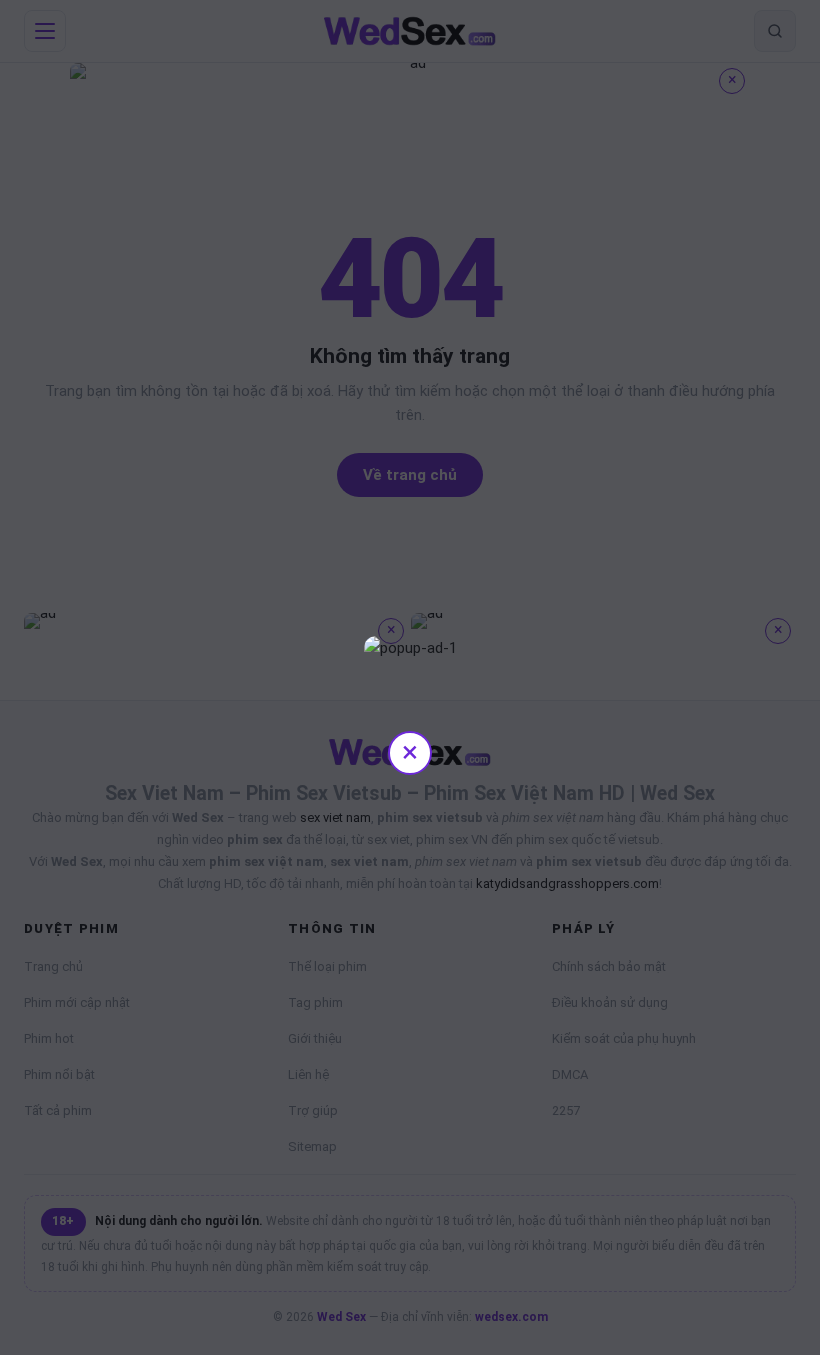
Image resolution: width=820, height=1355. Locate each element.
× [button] (410, 751)
